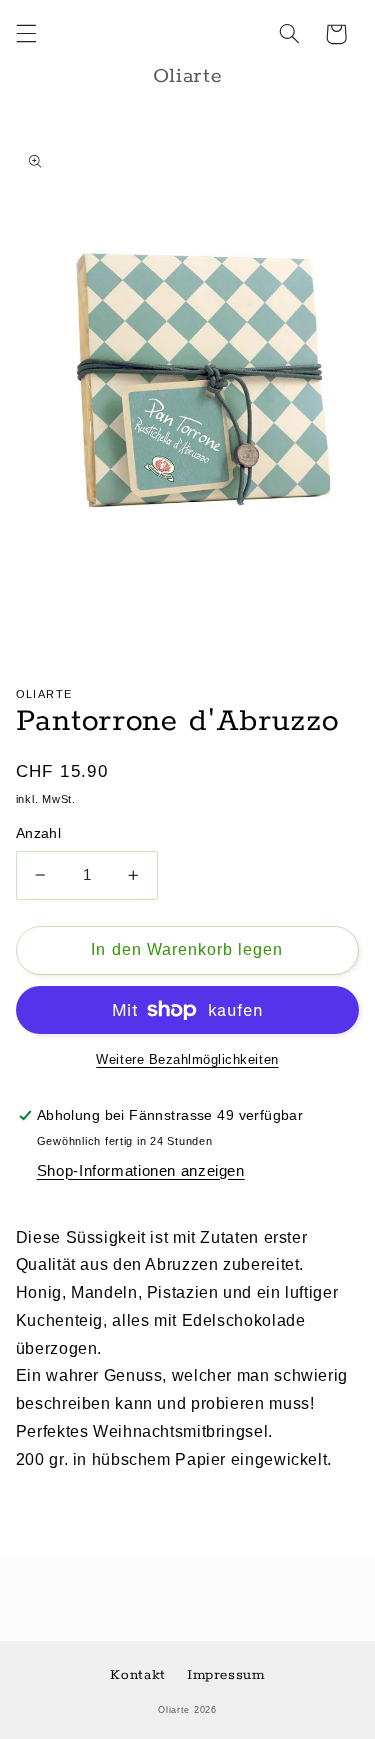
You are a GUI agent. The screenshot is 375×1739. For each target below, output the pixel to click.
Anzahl (39, 833)
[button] (26, 34)
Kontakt (137, 1675)
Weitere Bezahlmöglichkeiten (187, 1060)
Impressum (226, 1675)
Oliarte (174, 1710)
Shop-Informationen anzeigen (141, 1171)
